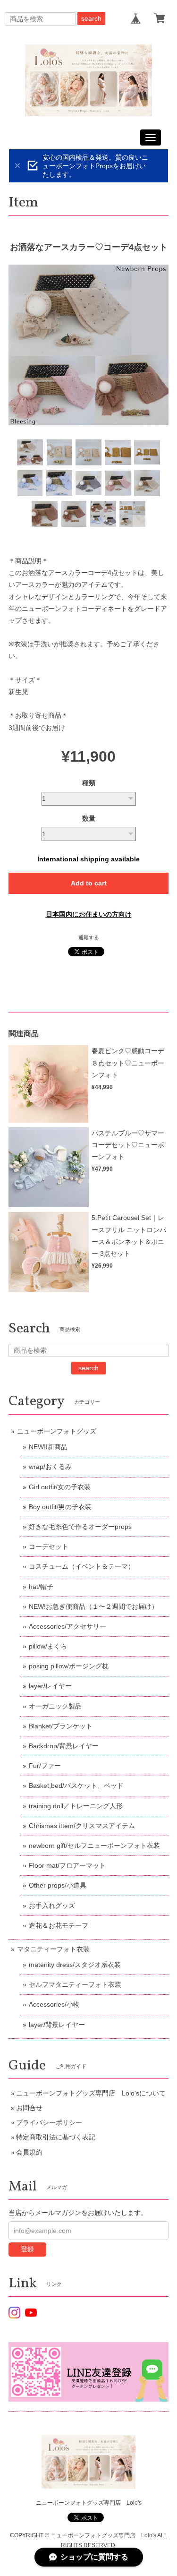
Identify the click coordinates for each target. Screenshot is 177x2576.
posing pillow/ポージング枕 (69, 1666)
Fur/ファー (45, 1766)
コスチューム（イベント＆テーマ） (82, 1566)
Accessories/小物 (54, 2004)
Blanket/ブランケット (61, 1726)
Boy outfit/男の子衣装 (60, 1507)
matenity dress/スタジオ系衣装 (75, 1965)
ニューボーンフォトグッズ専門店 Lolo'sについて (91, 2093)
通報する (89, 937)
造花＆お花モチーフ (59, 1925)
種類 (89, 783)
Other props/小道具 (58, 1885)
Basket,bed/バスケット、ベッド (76, 1786)
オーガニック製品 (55, 1706)
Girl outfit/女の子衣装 (60, 1487)
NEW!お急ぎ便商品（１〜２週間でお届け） (93, 1606)
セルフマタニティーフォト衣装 (75, 1984)
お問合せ (29, 2108)
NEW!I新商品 (48, 1447)
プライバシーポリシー (49, 2122)
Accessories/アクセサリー (67, 1626)
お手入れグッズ (52, 1906)
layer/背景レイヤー (57, 2025)
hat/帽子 (41, 1587)
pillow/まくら (48, 1646)
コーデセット (49, 1546)
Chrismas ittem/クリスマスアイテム (82, 1826)
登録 (27, 2249)
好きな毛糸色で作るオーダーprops (80, 1527)
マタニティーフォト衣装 (53, 1949)
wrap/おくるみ (50, 1467)
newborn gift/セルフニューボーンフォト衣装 (94, 1846)
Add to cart (89, 883)
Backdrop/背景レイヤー (64, 1746)
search (91, 18)
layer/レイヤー (50, 1686)
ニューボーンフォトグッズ (57, 1431)
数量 (89, 818)
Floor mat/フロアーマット (67, 1865)
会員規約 (29, 2152)
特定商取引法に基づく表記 (56, 2137)
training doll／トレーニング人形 (76, 1806)
